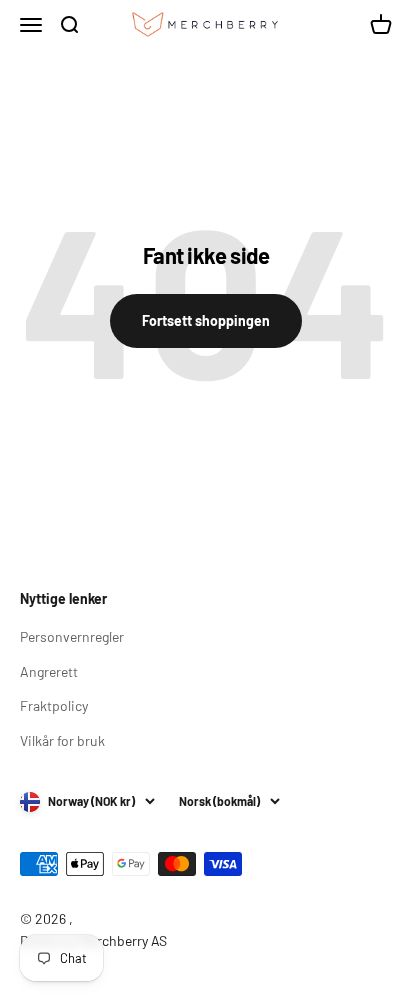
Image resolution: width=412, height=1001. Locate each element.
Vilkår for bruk (62, 740)
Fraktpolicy (54, 705)
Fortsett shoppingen (206, 320)
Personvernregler (72, 636)
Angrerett (49, 671)
